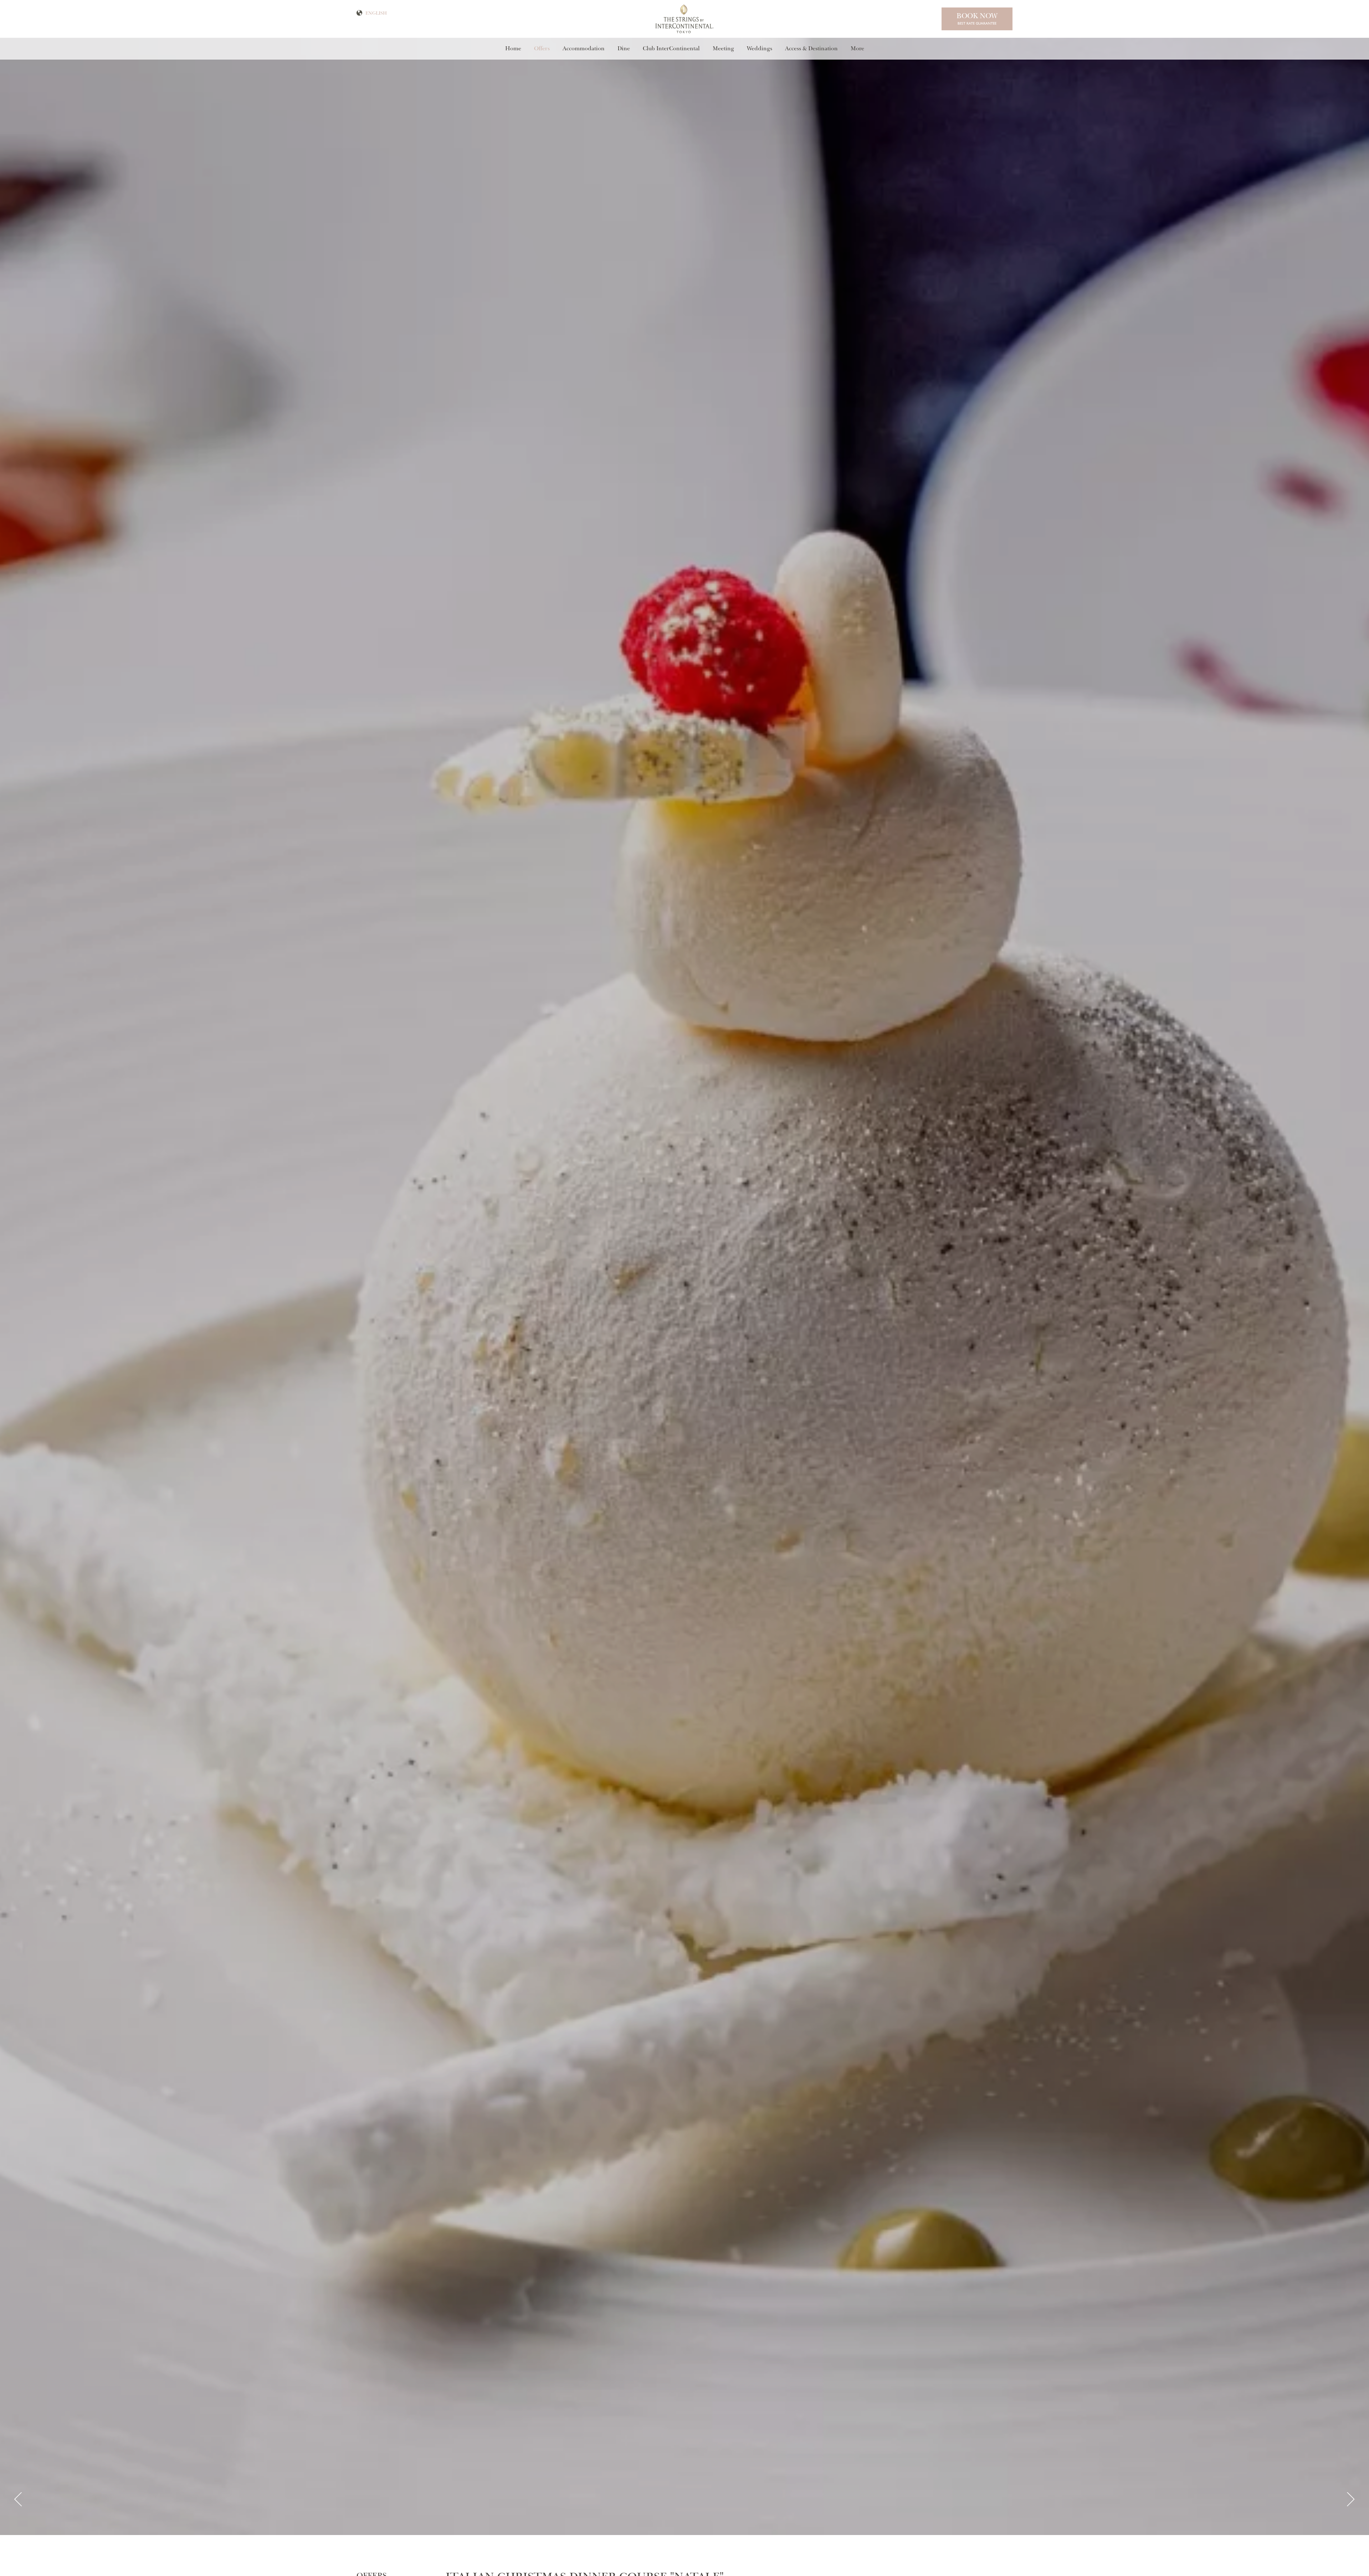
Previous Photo (18, 2500)
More (857, 48)
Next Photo (1351, 2500)
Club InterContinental (671, 48)
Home (513, 48)
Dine (624, 48)
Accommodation (584, 48)
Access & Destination (811, 48)
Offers (542, 48)
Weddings (760, 48)
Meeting (723, 48)
